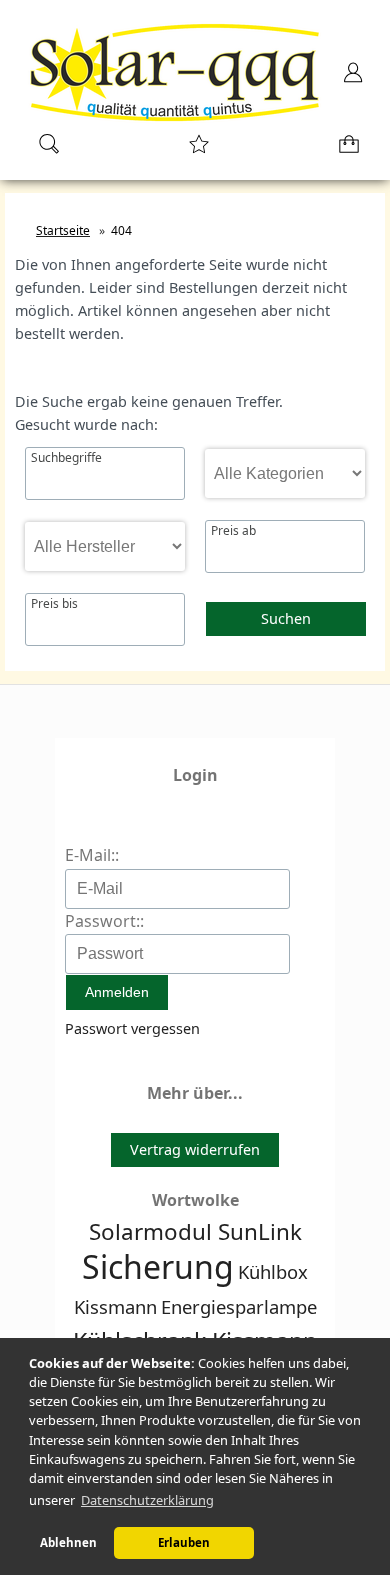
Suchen (286, 618)
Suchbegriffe (66, 458)
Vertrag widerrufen (195, 1149)
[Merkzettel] (193, 150)
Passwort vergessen (132, 1028)
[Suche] (43, 150)
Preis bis (54, 604)
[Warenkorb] (345, 150)
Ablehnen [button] (68, 1542)
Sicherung (158, 1266)
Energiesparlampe (239, 1306)
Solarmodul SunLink (195, 1231)
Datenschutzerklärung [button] (147, 1500)
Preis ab (233, 531)
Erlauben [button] (184, 1542)
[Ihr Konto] (347, 78)
